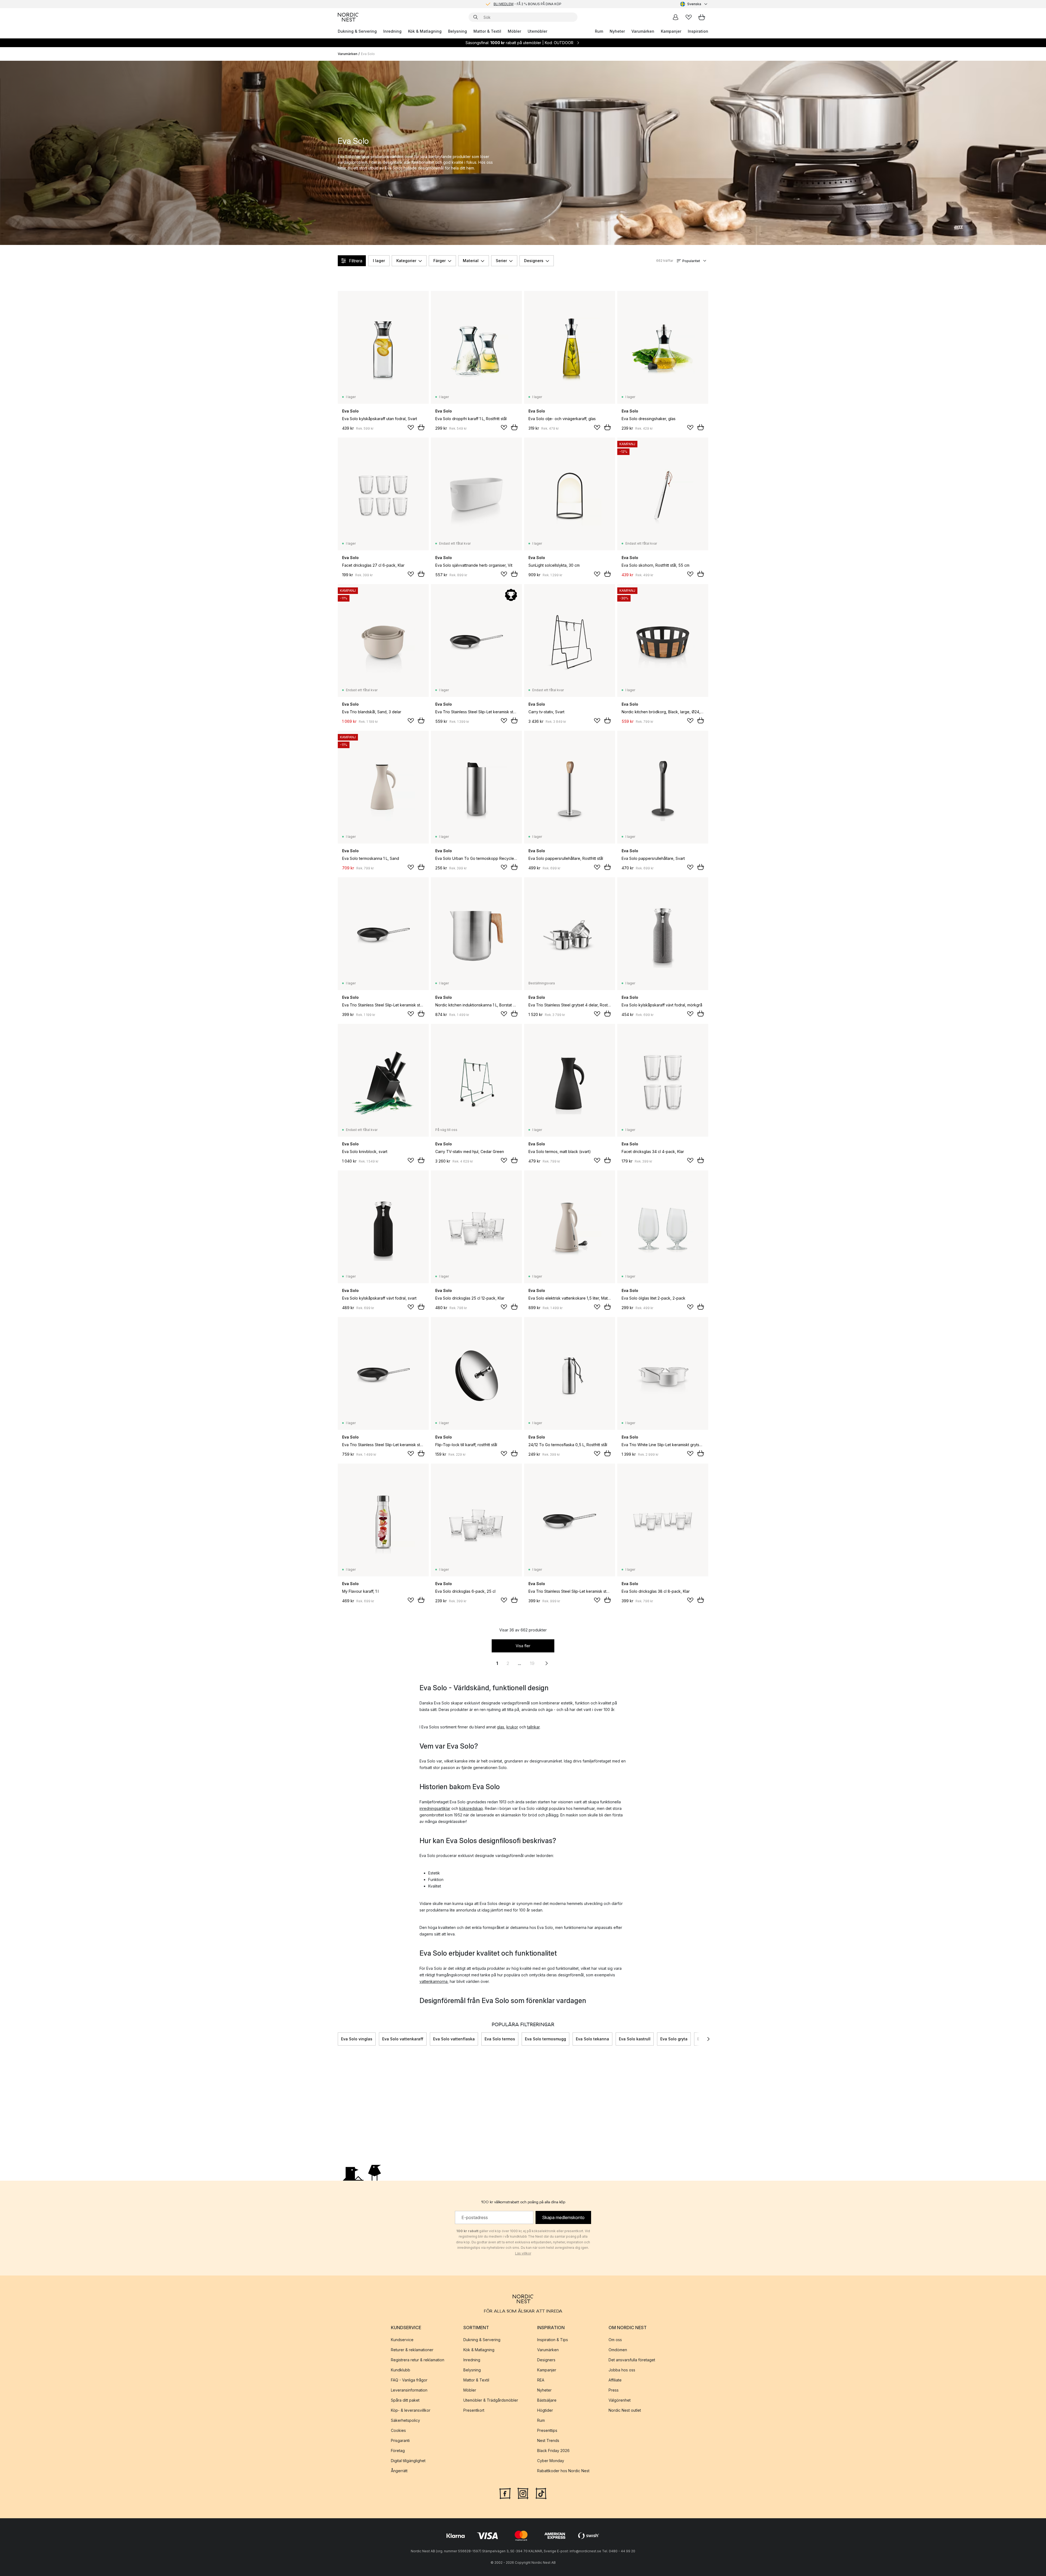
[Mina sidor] (676, 17)
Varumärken (643, 31)
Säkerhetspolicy (405, 2420)
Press (614, 2390)
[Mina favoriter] (689, 17)
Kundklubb (401, 2370)
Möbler (514, 31)
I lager (379, 261)
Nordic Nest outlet (625, 2410)
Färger (440, 261)
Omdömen (618, 2350)
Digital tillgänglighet (408, 2461)
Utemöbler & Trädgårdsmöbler (491, 2400)
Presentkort (474, 2410)
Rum (599, 31)
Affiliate (615, 2380)
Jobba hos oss (622, 2370)
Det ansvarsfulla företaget (632, 2360)
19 (532, 1663)
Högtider (545, 2410)
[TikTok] (541, 2493)
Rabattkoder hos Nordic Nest (563, 2471)
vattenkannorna (434, 1981)
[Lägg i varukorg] (421, 427)
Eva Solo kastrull (635, 2039)
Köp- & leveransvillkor (411, 2410)
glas (501, 1727)
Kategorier (406, 261)
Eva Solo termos (500, 2039)
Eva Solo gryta (674, 2039)
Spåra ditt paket (405, 2400)
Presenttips (547, 2430)
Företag (398, 2451)
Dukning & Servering (357, 31)
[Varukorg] (702, 17)
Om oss (615, 2340)
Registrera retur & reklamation (418, 2360)
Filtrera (356, 261)
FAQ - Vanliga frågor (409, 2380)
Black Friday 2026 (553, 2451)
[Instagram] (523, 2493)
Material (471, 261)
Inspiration (698, 31)
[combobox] (694, 4)
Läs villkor (523, 2253)
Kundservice (402, 2340)
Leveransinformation (409, 2390)
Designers (534, 261)
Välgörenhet (620, 2400)
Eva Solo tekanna (592, 2039)
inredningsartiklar (435, 1808)
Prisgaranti (400, 2440)
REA (541, 2380)
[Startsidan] (348, 17)
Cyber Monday (551, 2461)
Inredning (392, 31)
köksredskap (471, 1808)
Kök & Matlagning (425, 31)
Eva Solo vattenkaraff (403, 2039)
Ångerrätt (399, 2471)
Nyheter (617, 31)
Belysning (457, 31)
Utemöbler (537, 31)
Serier (501, 261)
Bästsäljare (547, 2400)
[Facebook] (505, 2493)
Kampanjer (671, 31)
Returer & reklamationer (412, 2350)
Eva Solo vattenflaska (454, 2039)
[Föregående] (338, 2039)
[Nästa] (708, 2039)
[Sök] (476, 17)
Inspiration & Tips (553, 2340)
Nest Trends (548, 2440)
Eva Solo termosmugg (545, 2039)
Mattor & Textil (487, 31)
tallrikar (533, 1727)
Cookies (398, 2430)
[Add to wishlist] (411, 427)
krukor (512, 1727)
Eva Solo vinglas (357, 2039)
